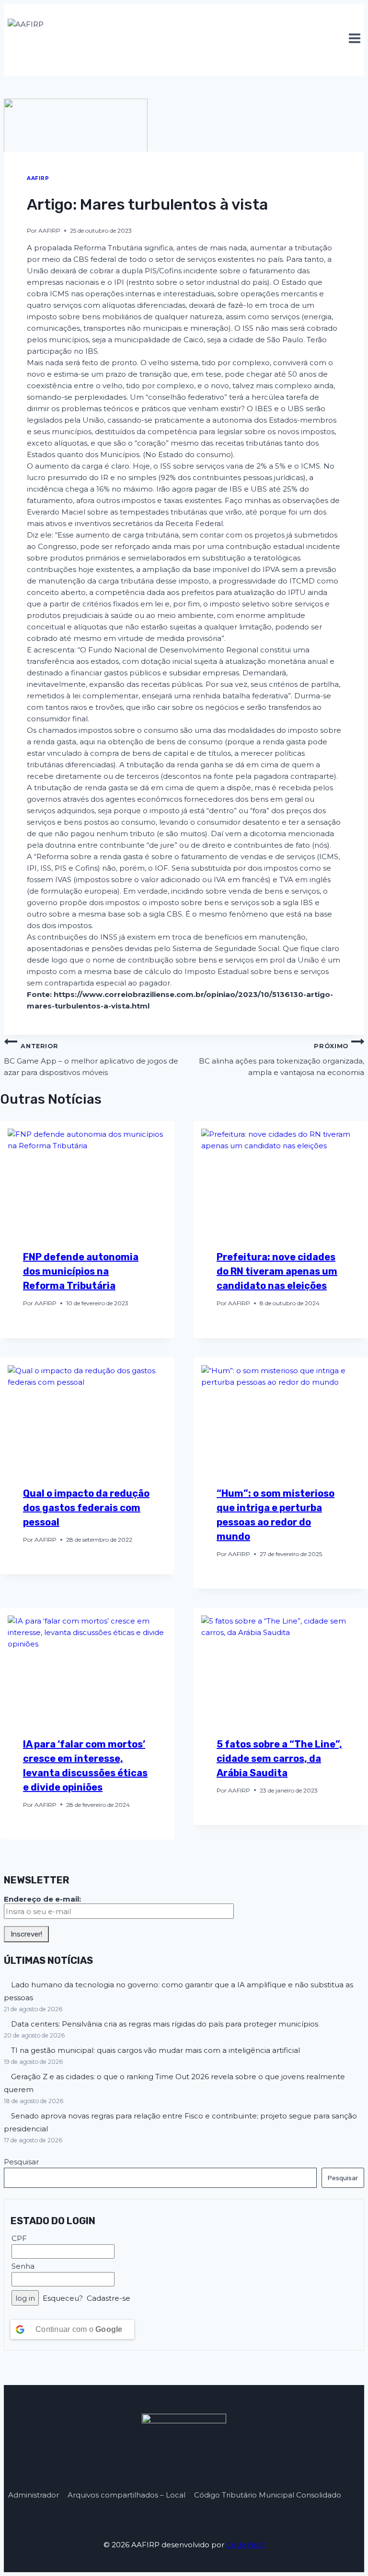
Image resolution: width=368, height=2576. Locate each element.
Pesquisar (21, 2162)
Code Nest (246, 2545)
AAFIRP (38, 178)
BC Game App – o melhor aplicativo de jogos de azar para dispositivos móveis (91, 1060)
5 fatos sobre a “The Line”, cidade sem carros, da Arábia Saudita (279, 1758)
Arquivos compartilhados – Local (126, 2495)
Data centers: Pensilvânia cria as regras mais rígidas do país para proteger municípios (165, 2024)
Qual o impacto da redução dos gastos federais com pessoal (86, 1508)
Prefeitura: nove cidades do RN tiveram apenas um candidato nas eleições (277, 1271)
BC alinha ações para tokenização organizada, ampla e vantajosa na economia (282, 1060)
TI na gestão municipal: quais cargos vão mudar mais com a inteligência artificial (155, 2050)
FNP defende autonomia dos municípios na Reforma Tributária (81, 1271)
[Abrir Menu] (354, 39)
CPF (19, 2238)
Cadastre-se (109, 2298)
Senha (23, 2266)
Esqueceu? (63, 2298)
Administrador (34, 2495)
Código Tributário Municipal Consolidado (268, 2495)
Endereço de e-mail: (42, 1899)
